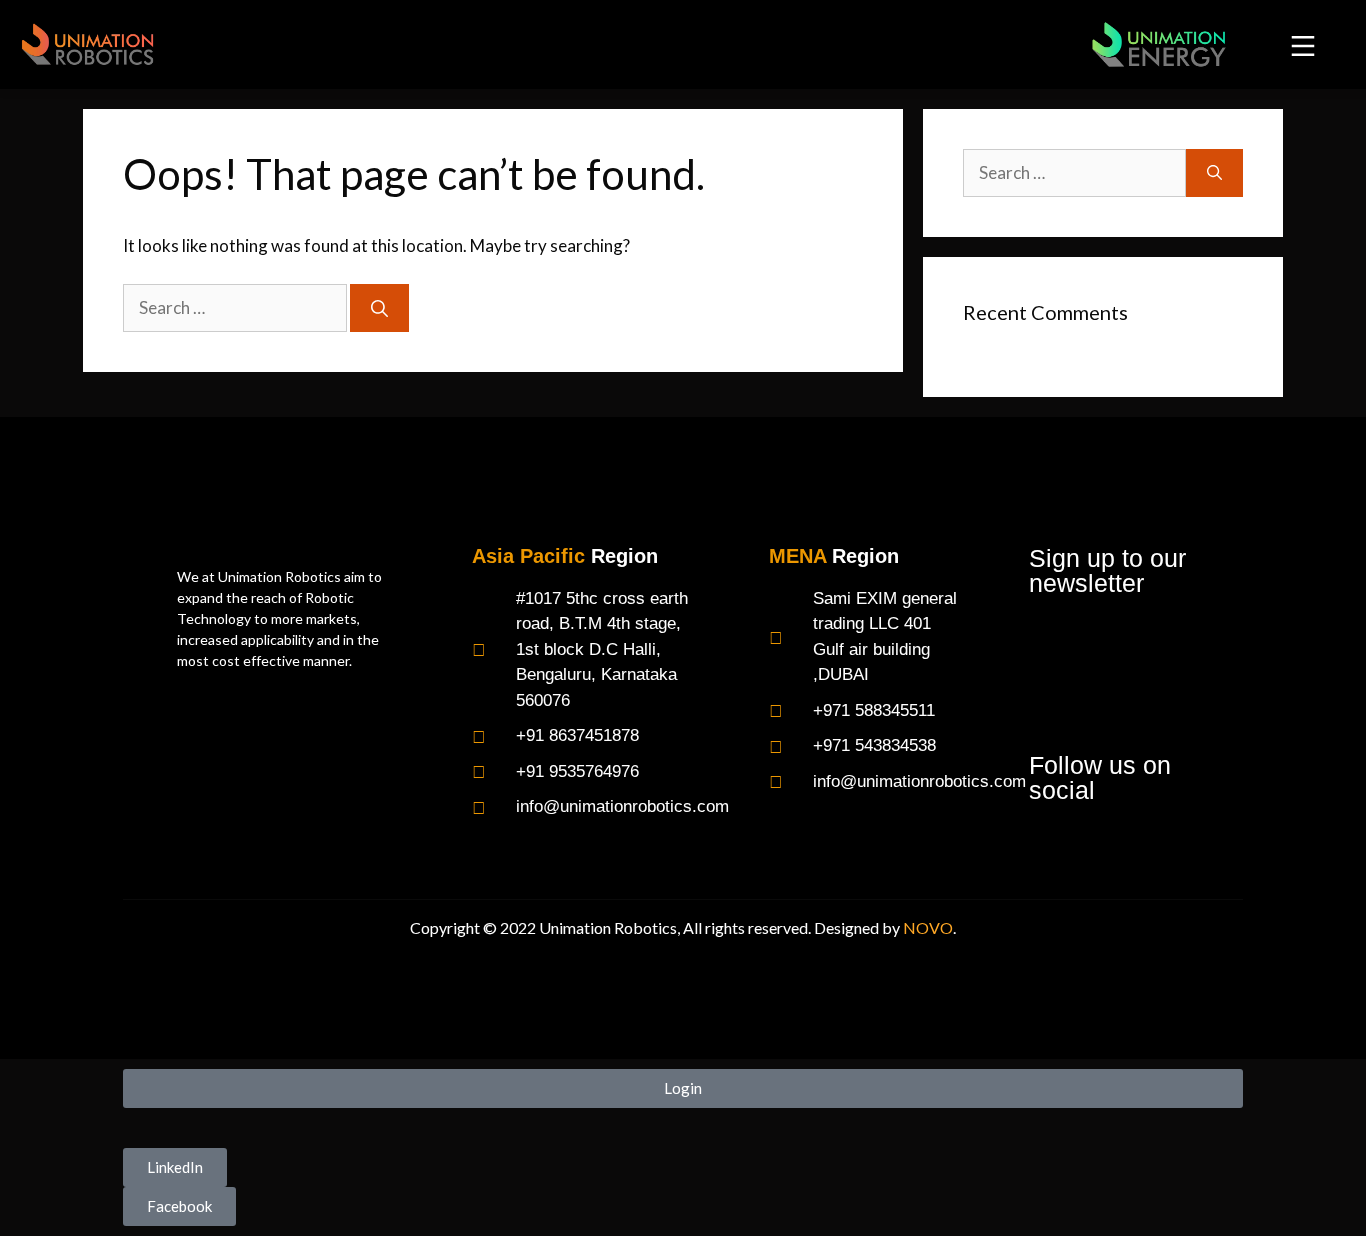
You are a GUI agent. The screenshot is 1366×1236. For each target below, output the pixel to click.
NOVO (928, 927)
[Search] (379, 308)
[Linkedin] (1097, 844)
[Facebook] (1050, 844)
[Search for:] (236, 307)
